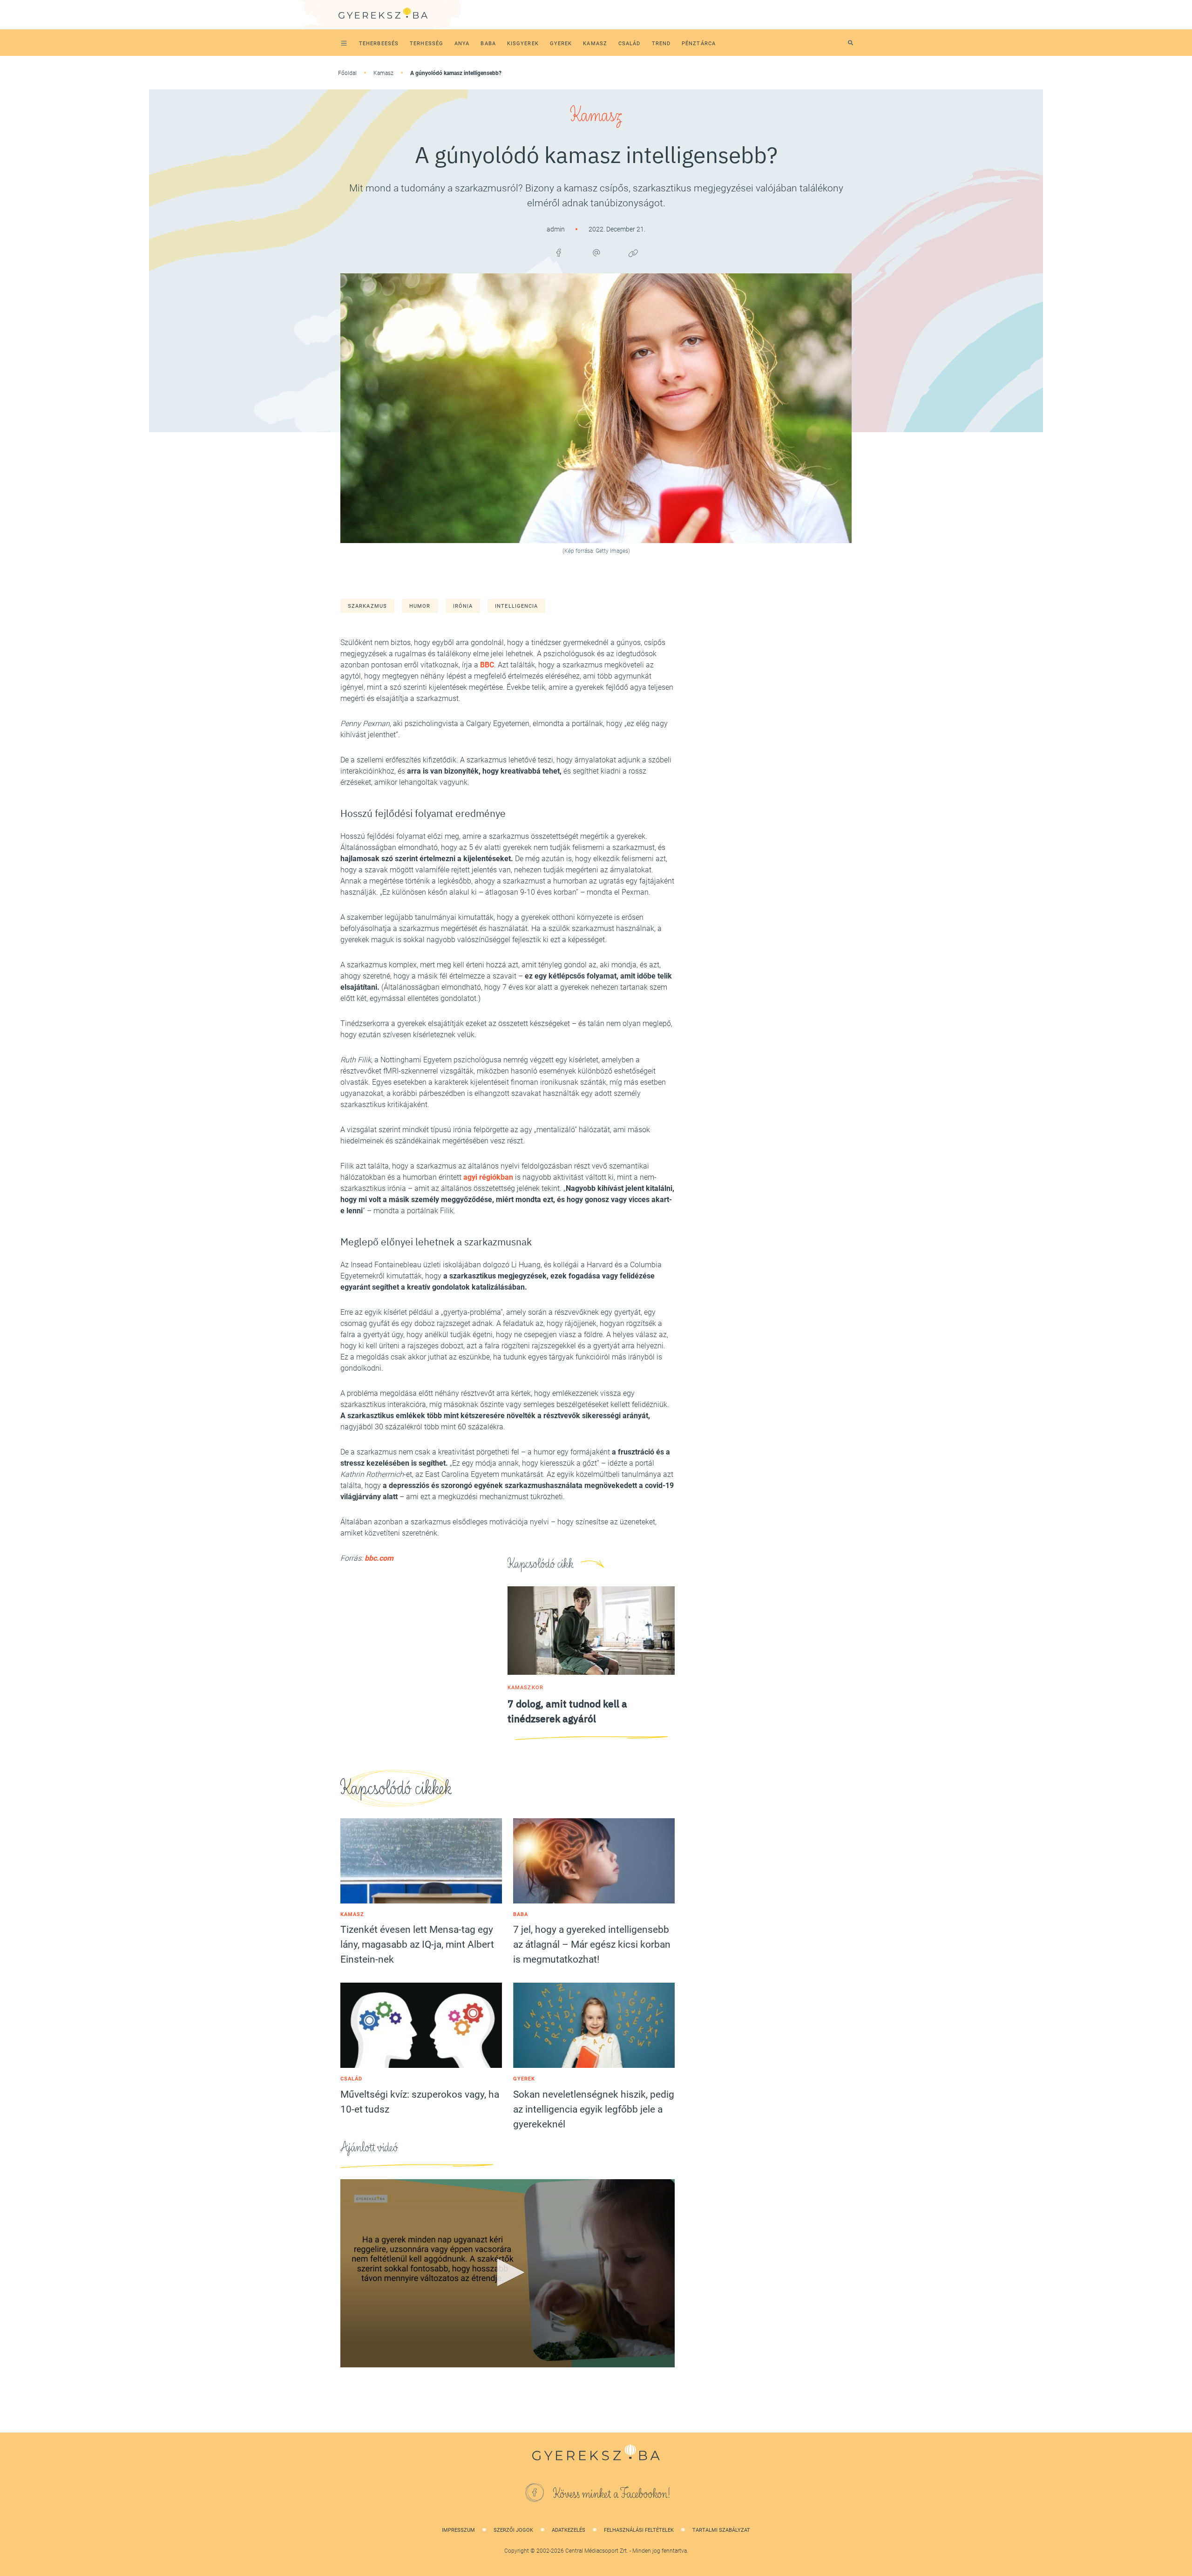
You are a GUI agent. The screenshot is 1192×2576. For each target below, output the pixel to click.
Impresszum (458, 2530)
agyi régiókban (488, 1177)
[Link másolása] (633, 253)
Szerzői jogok (513, 2530)
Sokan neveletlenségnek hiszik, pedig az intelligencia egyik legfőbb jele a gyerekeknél (594, 2109)
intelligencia (516, 606)
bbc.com (379, 1558)
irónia (463, 606)
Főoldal (347, 73)
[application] (508, 2273)
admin (556, 229)
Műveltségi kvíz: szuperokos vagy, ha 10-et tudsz (420, 2102)
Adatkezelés (569, 2530)
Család (352, 2079)
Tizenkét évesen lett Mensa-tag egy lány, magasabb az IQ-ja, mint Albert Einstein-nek (417, 1944)
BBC (487, 665)
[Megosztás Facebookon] (559, 253)
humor (420, 606)
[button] (508, 2272)
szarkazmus (367, 606)
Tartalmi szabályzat (721, 2530)
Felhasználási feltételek (639, 2530)
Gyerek (524, 2079)
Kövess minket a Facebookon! (612, 2494)
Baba (521, 1914)
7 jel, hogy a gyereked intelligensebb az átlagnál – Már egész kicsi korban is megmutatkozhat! (592, 1944)
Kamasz (383, 73)
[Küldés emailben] (596, 253)
